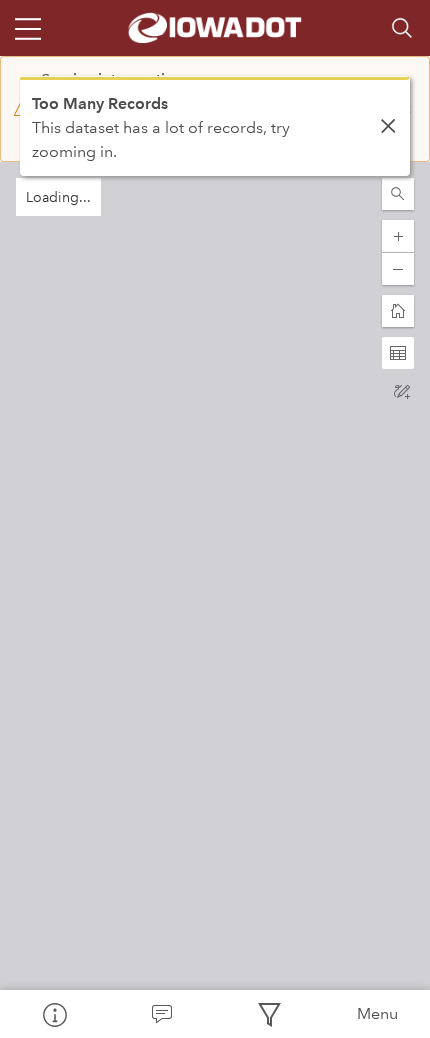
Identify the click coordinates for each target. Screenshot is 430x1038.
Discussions (162, 1014)
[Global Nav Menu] (28, 28)
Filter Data (269, 1014)
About (54, 1014)
